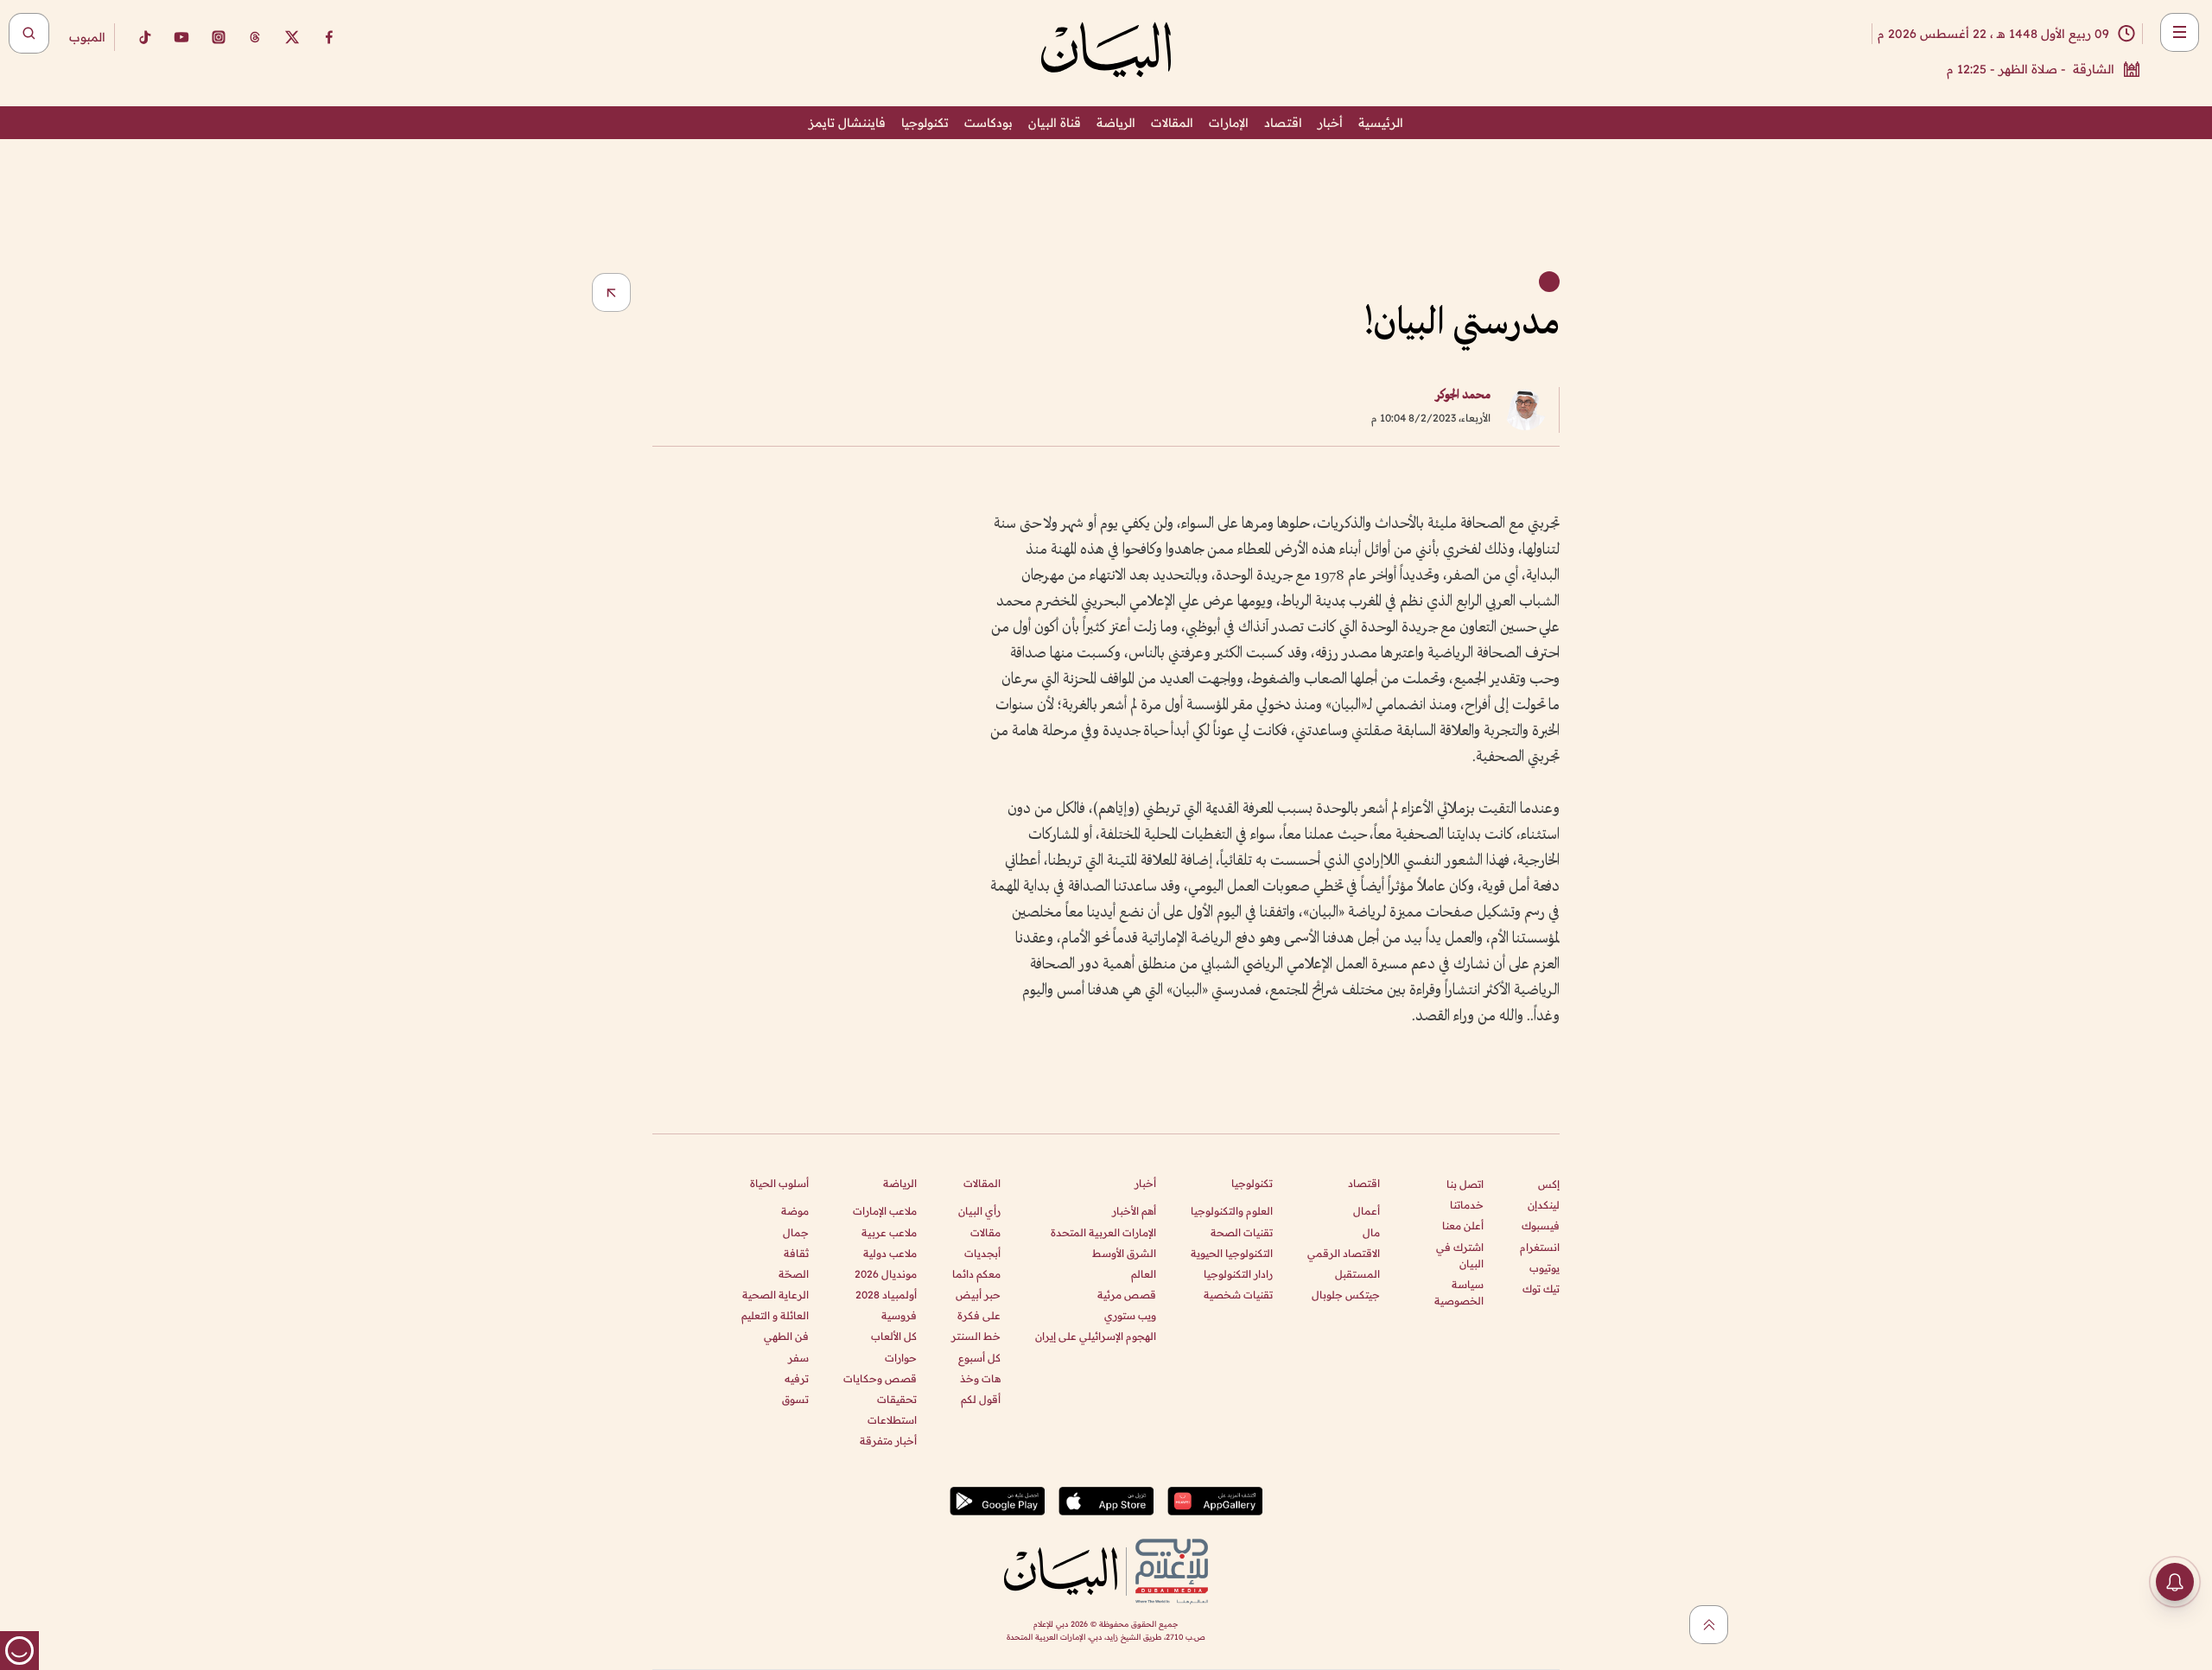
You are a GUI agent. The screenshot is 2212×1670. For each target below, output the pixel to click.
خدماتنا (1467, 1205)
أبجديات (982, 1253)
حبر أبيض (978, 1295)
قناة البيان (1055, 123)
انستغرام (1540, 1247)
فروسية (899, 1315)
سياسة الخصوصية (1459, 1292)
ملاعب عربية (889, 1232)
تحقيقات (897, 1399)
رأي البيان (979, 1211)
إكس (1549, 1184)
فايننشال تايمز (847, 123)
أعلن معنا (1463, 1226)
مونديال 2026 (886, 1274)
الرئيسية (1381, 123)
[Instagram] (219, 37)
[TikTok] (144, 37)
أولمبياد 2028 (886, 1295)
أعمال (1367, 1211)
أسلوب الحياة (779, 1183)
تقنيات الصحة (1242, 1232)
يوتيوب (1545, 1268)
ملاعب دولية (890, 1253)
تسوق (795, 1399)
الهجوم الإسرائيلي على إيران (1096, 1336)
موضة (795, 1211)
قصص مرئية (1127, 1295)
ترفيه (797, 1378)
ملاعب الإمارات (885, 1211)
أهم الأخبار (1134, 1211)
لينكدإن (1544, 1205)
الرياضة (1116, 123)
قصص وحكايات (880, 1378)
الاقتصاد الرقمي (1344, 1253)
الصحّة (794, 1274)
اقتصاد (1283, 123)
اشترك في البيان (1460, 1255)
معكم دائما (976, 1274)
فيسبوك (1541, 1226)
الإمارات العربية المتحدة (1103, 1232)
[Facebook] (329, 37)
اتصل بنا (1465, 1184)
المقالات (1172, 123)
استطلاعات (892, 1420)
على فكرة (979, 1315)
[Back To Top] (1709, 1625)
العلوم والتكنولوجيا (1232, 1211)
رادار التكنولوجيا (1238, 1274)
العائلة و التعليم (775, 1315)
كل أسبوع (979, 1358)
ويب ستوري (1130, 1315)
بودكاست (988, 123)
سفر (798, 1358)
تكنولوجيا (925, 123)
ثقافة (796, 1253)
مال (1371, 1232)
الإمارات (1229, 123)
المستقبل (1357, 1274)
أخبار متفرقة (888, 1441)
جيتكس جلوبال (1346, 1295)
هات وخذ (980, 1378)
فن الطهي (786, 1336)
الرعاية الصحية (775, 1295)
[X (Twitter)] (292, 37)
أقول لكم (981, 1399)
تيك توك (1541, 1289)
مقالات (985, 1232)
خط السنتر (976, 1336)
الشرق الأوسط (1124, 1253)
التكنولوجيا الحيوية (1232, 1253)
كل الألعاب (894, 1336)
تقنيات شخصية (1238, 1295)
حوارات (901, 1358)
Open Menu (2180, 32)
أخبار (1330, 123)
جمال (796, 1232)
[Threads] (255, 37)
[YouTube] (181, 37)
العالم (1144, 1274)
